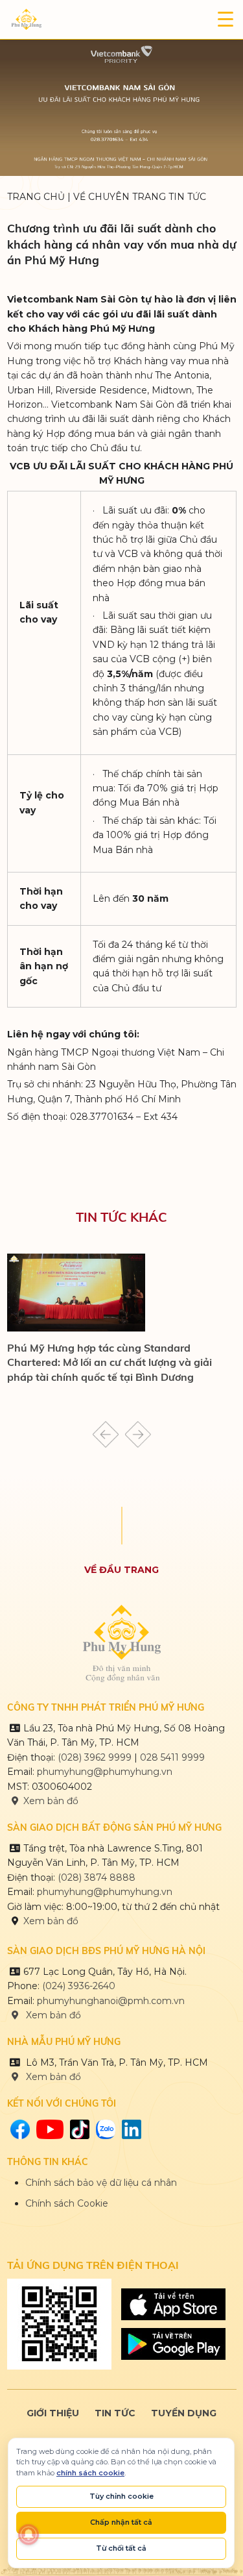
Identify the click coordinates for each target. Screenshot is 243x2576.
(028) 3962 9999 (95, 1757)
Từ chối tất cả (121, 2548)
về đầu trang (121, 1570)
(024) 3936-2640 (79, 1986)
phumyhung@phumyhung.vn (105, 1772)
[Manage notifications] (29, 2534)
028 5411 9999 (172, 1757)
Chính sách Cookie (67, 2203)
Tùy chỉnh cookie (121, 2496)
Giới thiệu (53, 2413)
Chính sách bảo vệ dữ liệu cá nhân (101, 2183)
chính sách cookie (90, 2473)
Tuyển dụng (184, 2413)
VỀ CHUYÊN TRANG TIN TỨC (140, 197)
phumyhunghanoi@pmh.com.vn (111, 2001)
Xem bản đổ (52, 2077)
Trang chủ (36, 197)
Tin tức (115, 2413)
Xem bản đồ (51, 1801)
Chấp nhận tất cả (121, 2522)
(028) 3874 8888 (98, 1877)
